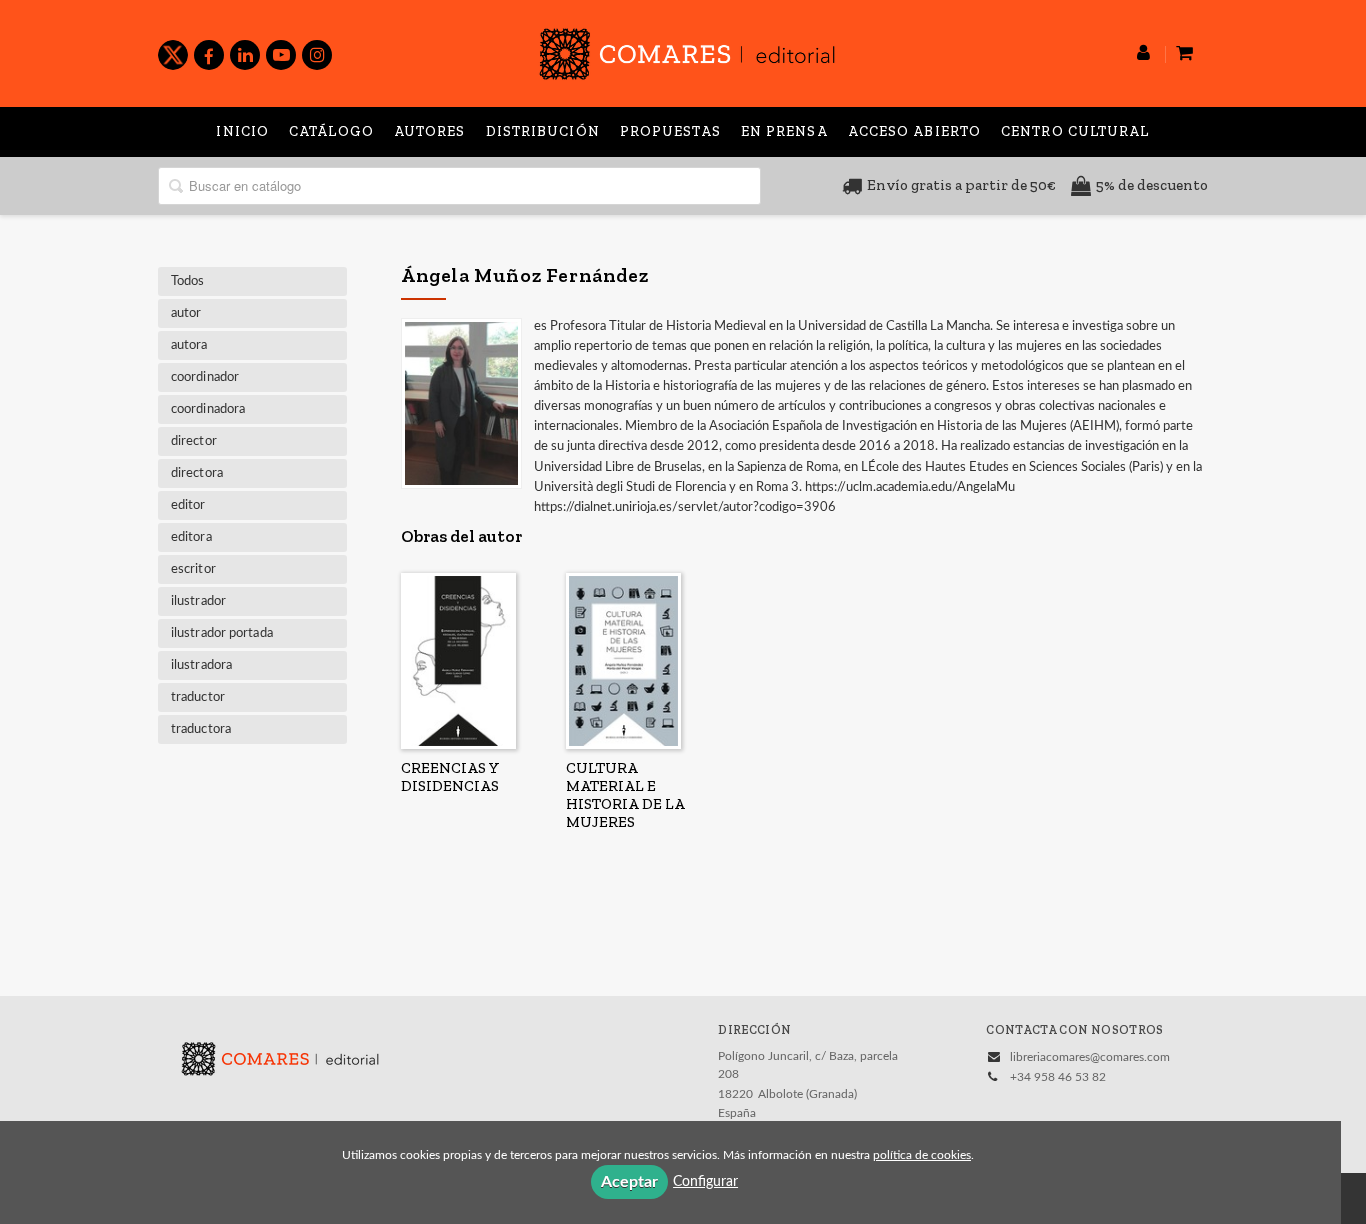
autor (186, 313)
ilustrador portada (222, 633)
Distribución (543, 131)
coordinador (205, 377)
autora (189, 345)
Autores (430, 131)
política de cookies (922, 1155)
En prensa (784, 131)
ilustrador (198, 601)
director (194, 441)
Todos (188, 281)
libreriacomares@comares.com (1090, 1057)
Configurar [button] (705, 1182)
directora (197, 473)
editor (188, 505)
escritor (193, 569)
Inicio (242, 131)
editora (191, 537)
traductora (201, 729)
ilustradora (201, 665)
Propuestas (670, 131)
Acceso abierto (914, 131)
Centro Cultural (1075, 131)
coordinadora (208, 409)
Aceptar (629, 1182)
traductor (198, 697)
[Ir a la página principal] (687, 50)
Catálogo (331, 131)
